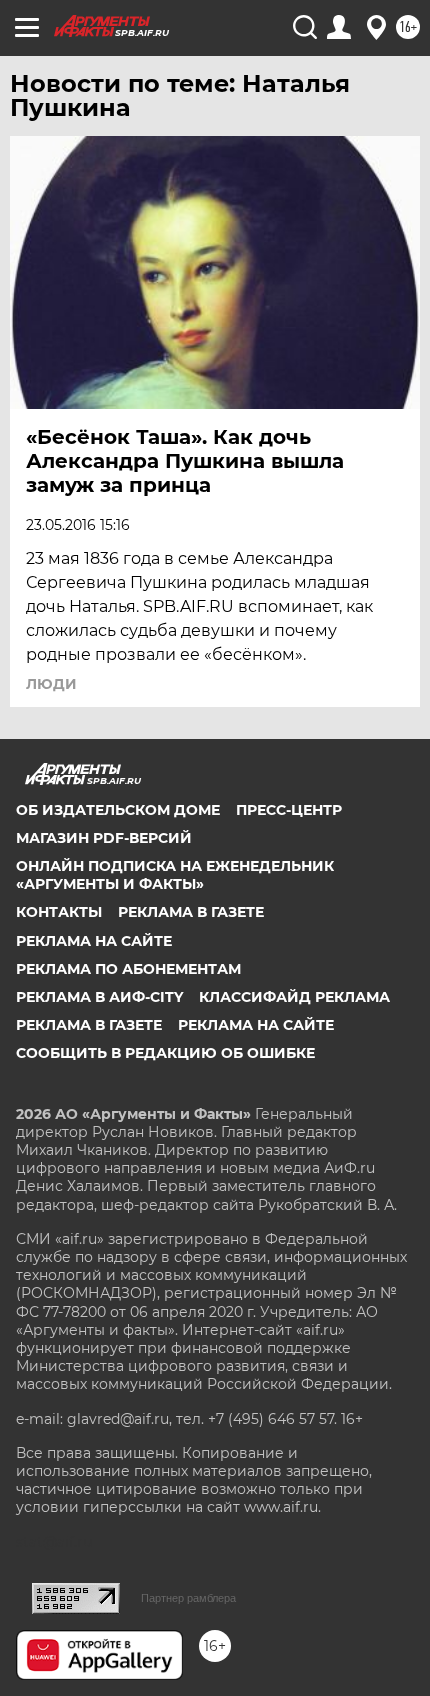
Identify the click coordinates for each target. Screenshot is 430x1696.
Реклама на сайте (94, 941)
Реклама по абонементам (128, 969)
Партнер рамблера (188, 1598)
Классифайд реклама (294, 997)
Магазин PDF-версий (104, 838)
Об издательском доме (118, 810)
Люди (51, 684)
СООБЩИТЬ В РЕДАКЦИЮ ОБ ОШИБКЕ (165, 1053)
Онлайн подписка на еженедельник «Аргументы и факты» (175, 875)
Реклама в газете (191, 912)
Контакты (59, 912)
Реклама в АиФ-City (99, 997)
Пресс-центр (289, 810)
